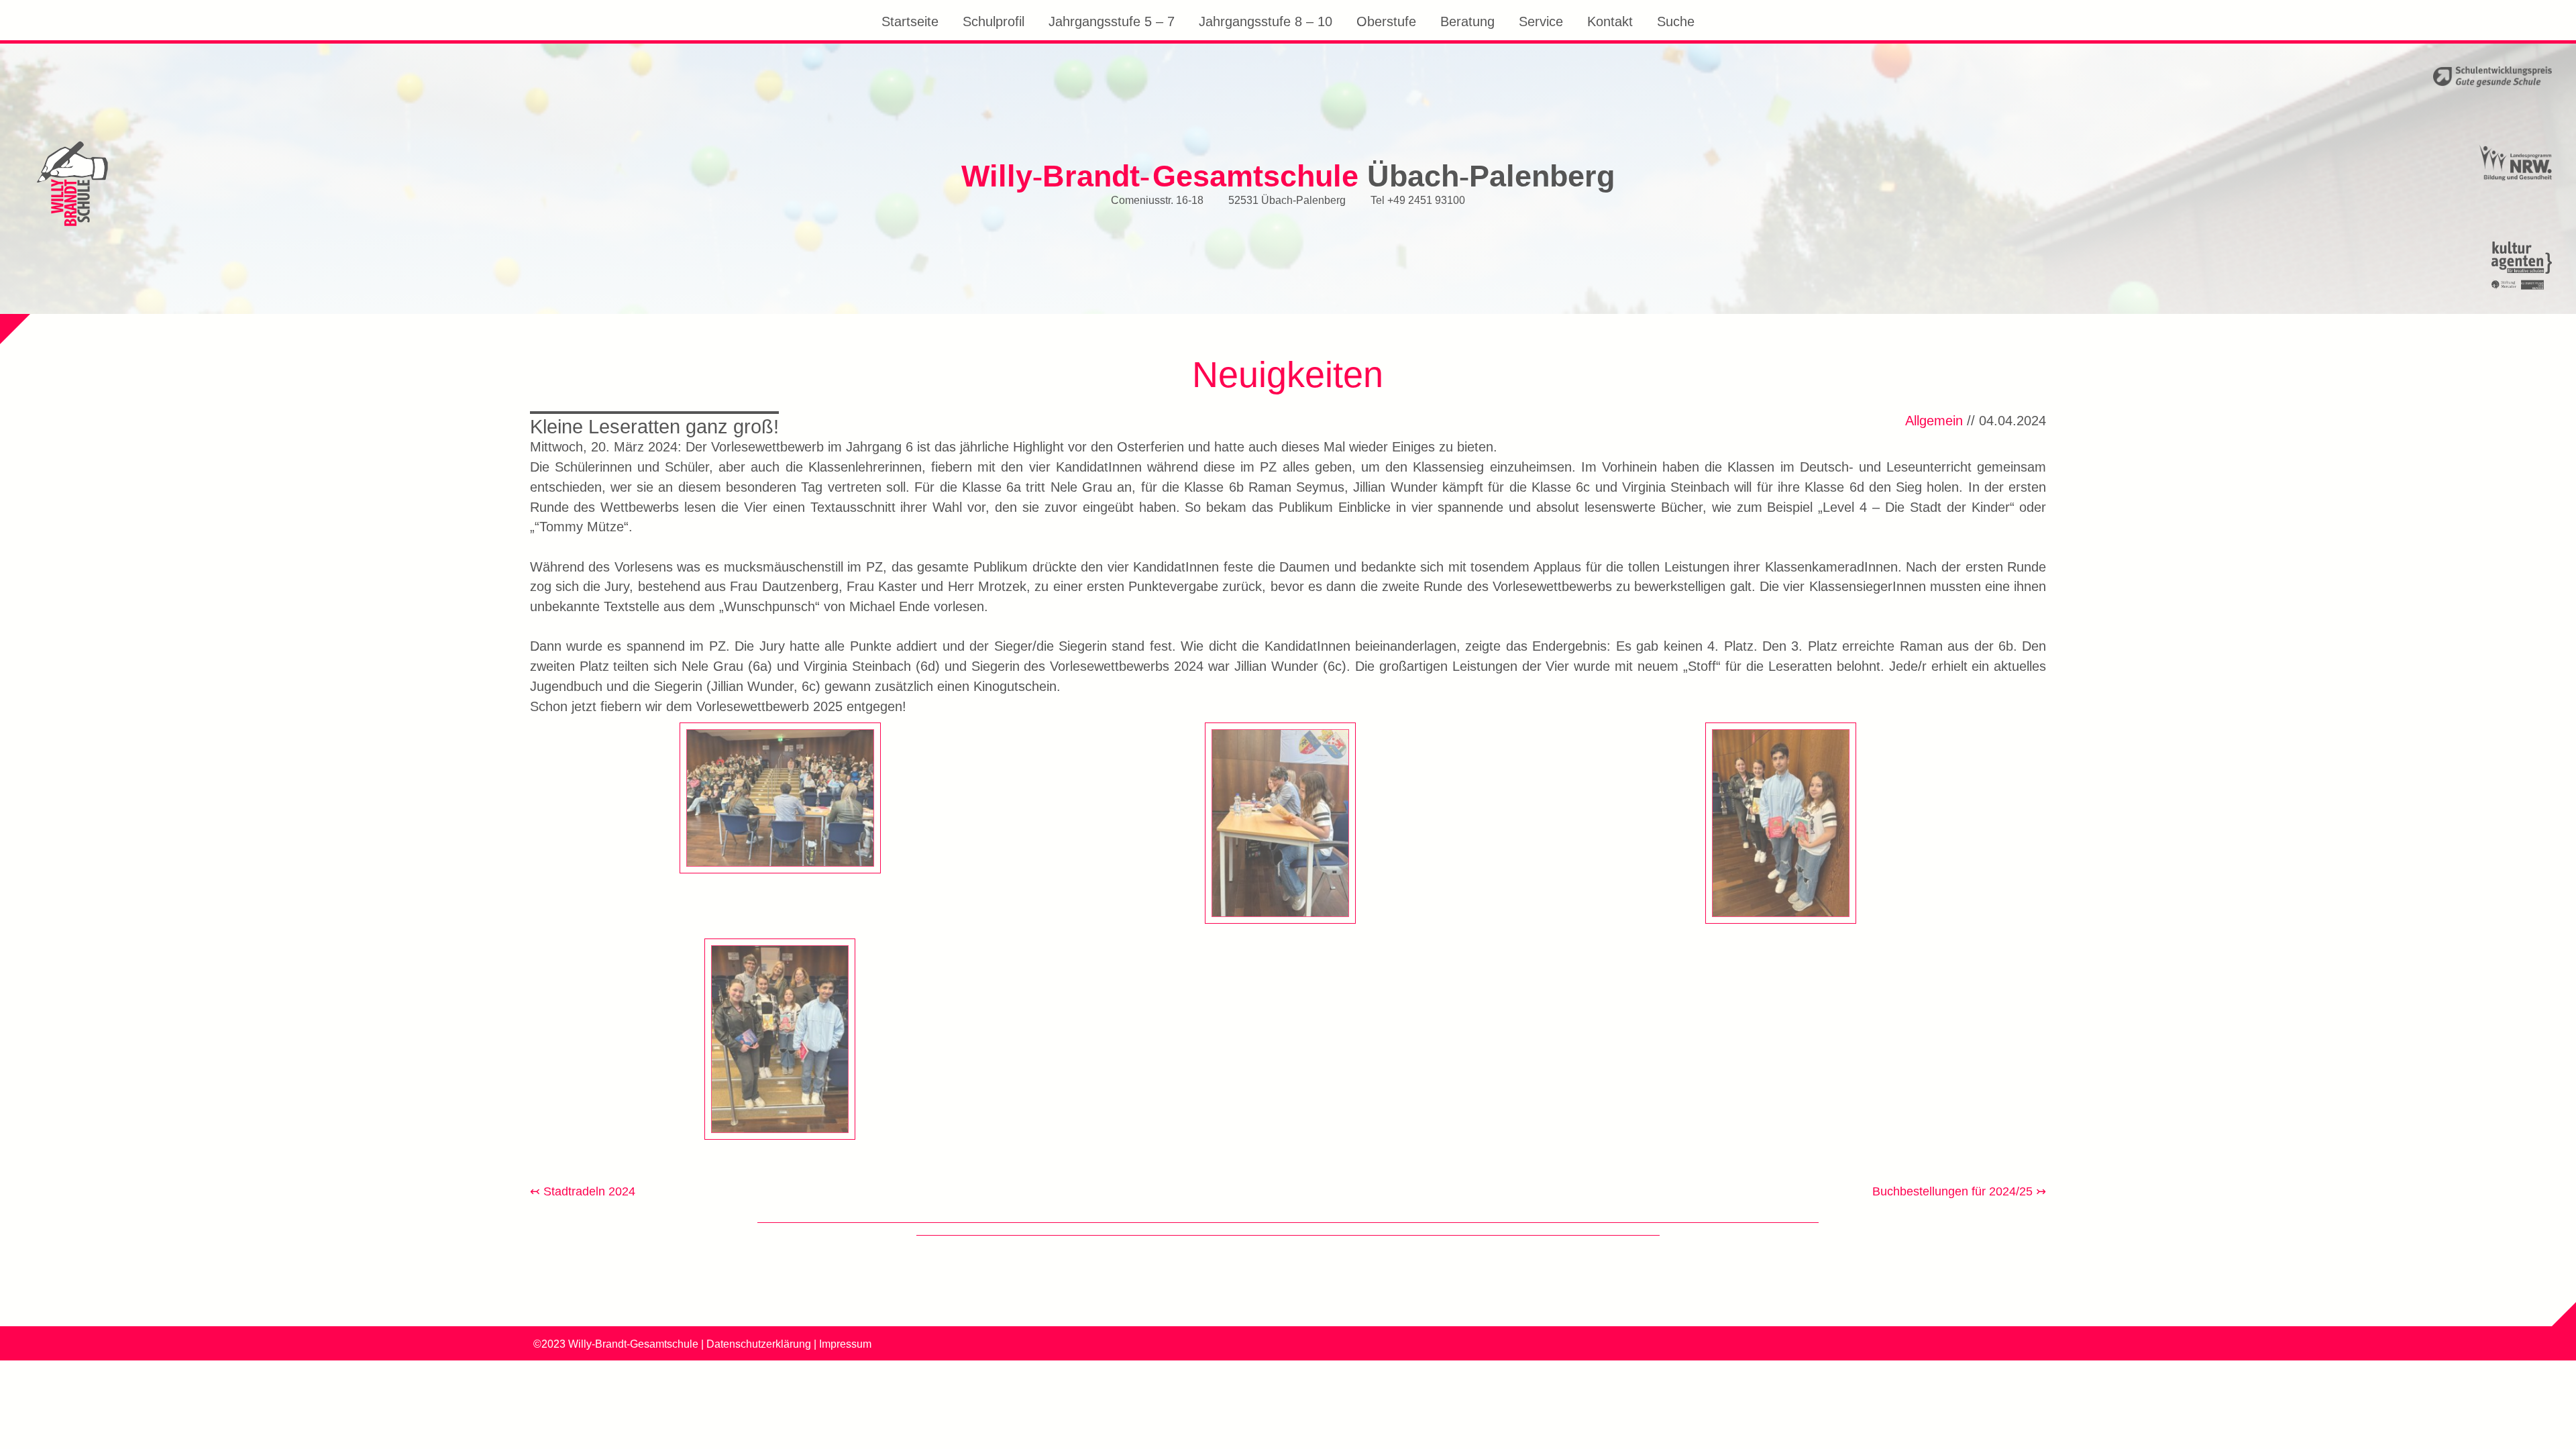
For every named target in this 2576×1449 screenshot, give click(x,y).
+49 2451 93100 (1426, 199)
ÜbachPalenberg (1288, 175)
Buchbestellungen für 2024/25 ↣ (1959, 1191)
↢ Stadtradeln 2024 (583, 1191)
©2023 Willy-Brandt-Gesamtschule (616, 1344)
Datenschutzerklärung (759, 1344)
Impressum (845, 1344)
